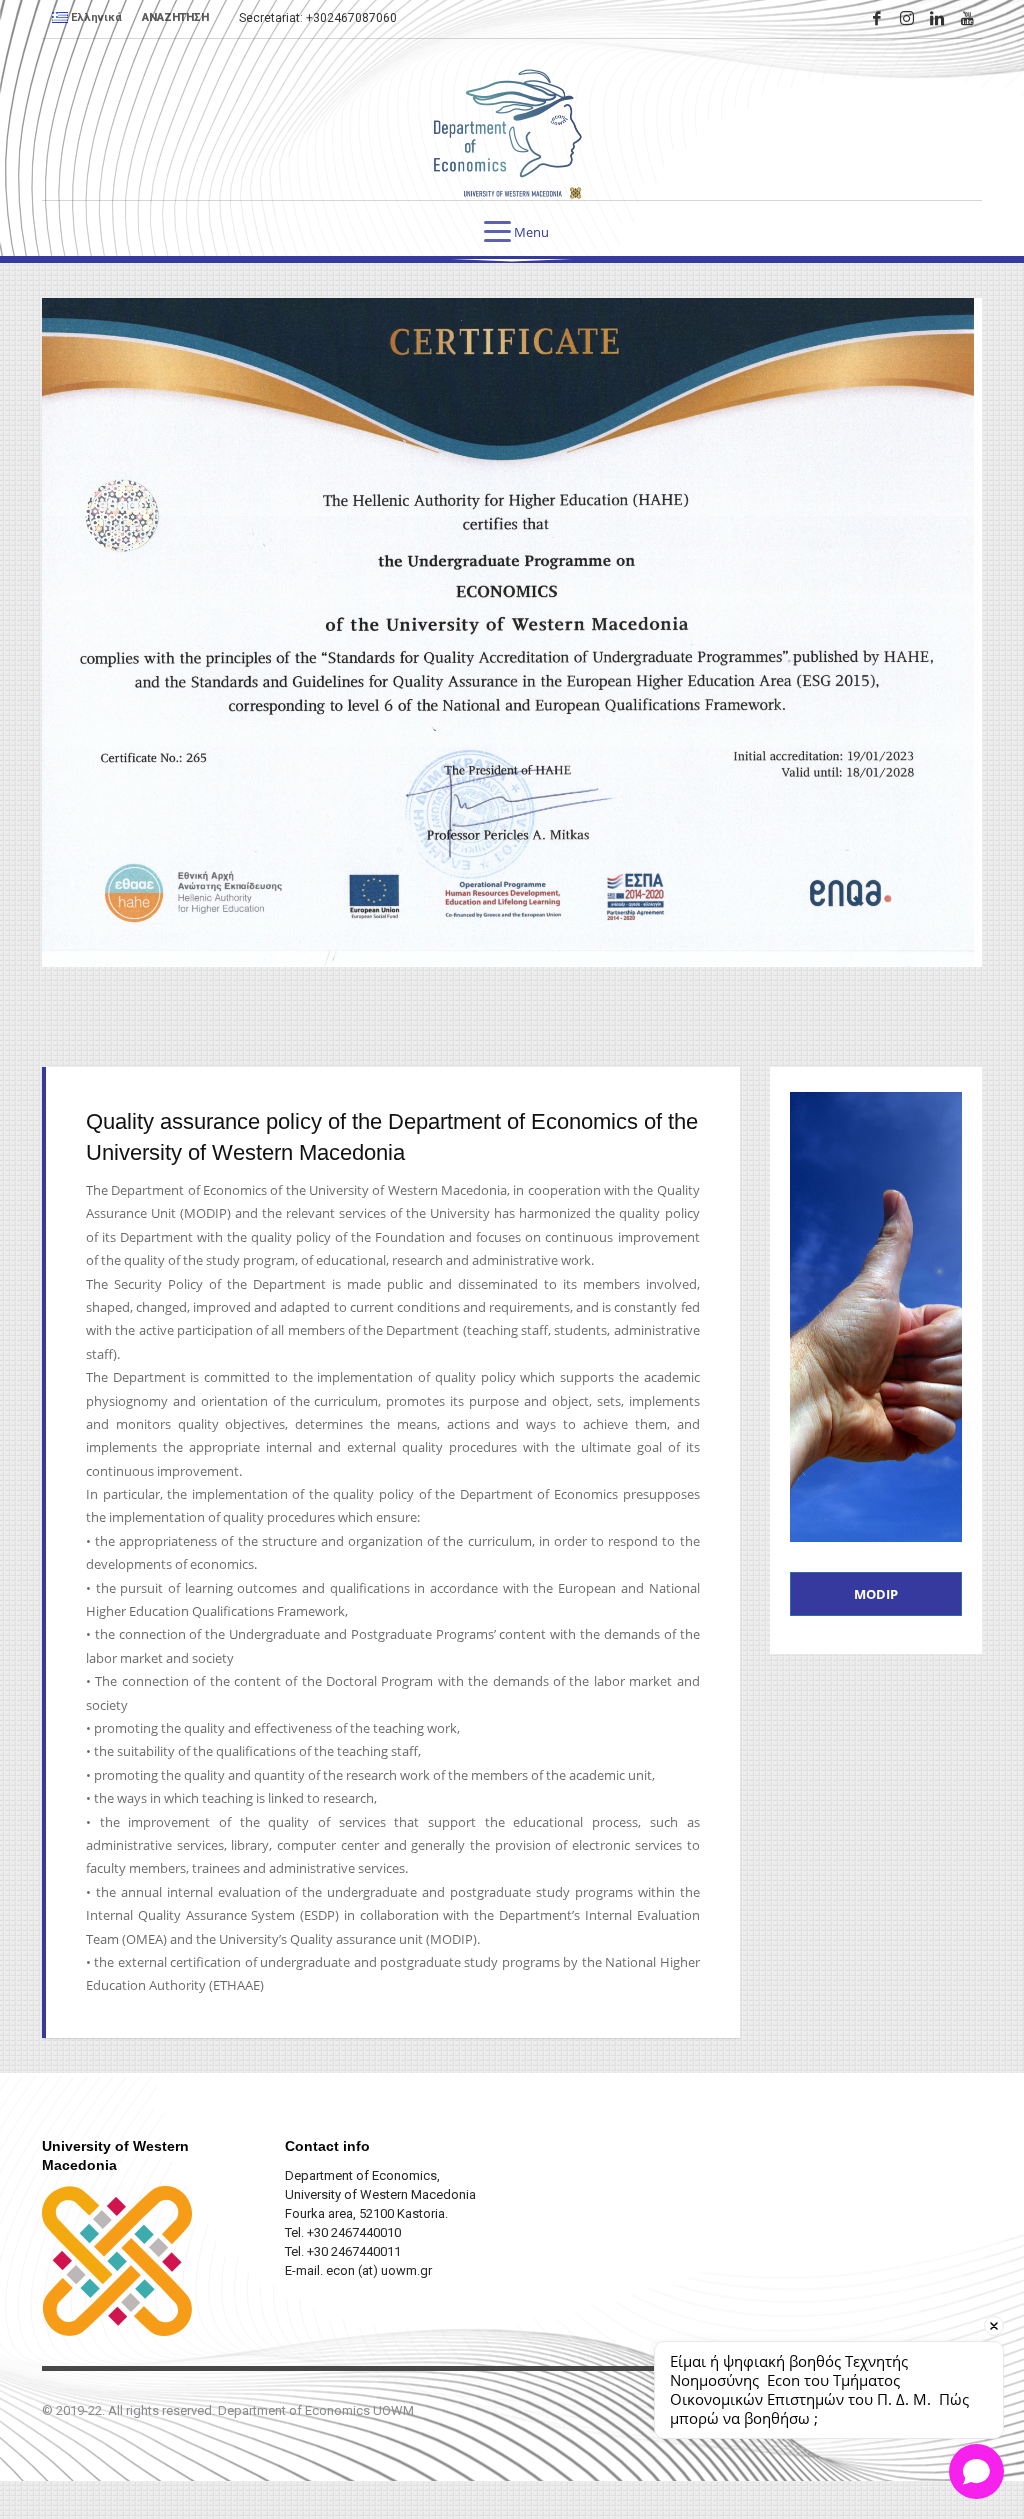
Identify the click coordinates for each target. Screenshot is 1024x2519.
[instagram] (907, 18)
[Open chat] (976, 2471)
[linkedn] (937, 18)
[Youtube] (967, 18)
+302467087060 (351, 18)
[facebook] (877, 18)
